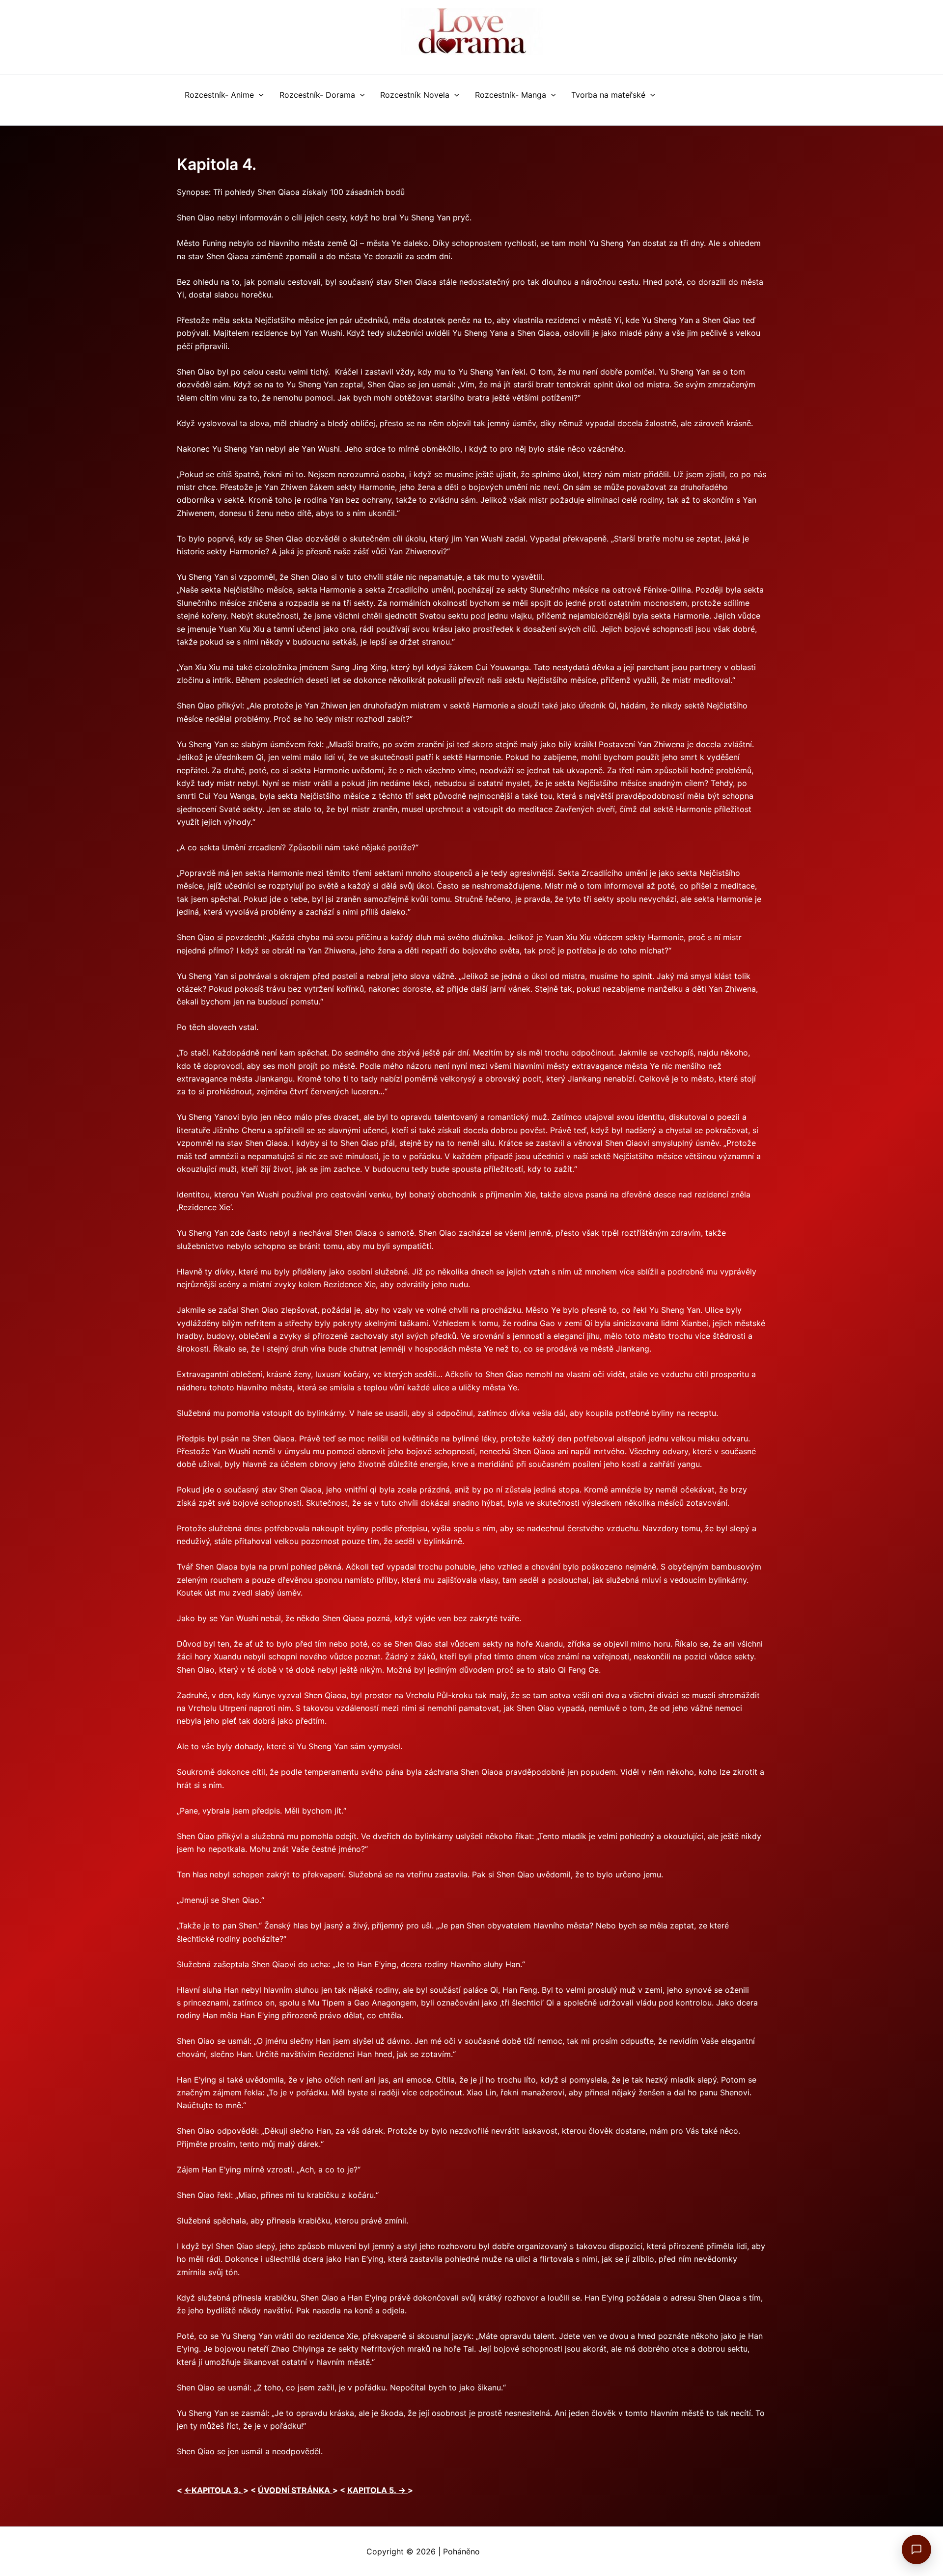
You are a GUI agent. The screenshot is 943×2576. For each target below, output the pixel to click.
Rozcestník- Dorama (317, 95)
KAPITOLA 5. (377, 2490)
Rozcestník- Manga (511, 95)
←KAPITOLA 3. (214, 2490)
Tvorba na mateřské (608, 95)
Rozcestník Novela (415, 95)
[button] (259, 95)
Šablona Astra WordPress (529, 2551)
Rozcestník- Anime (219, 95)
